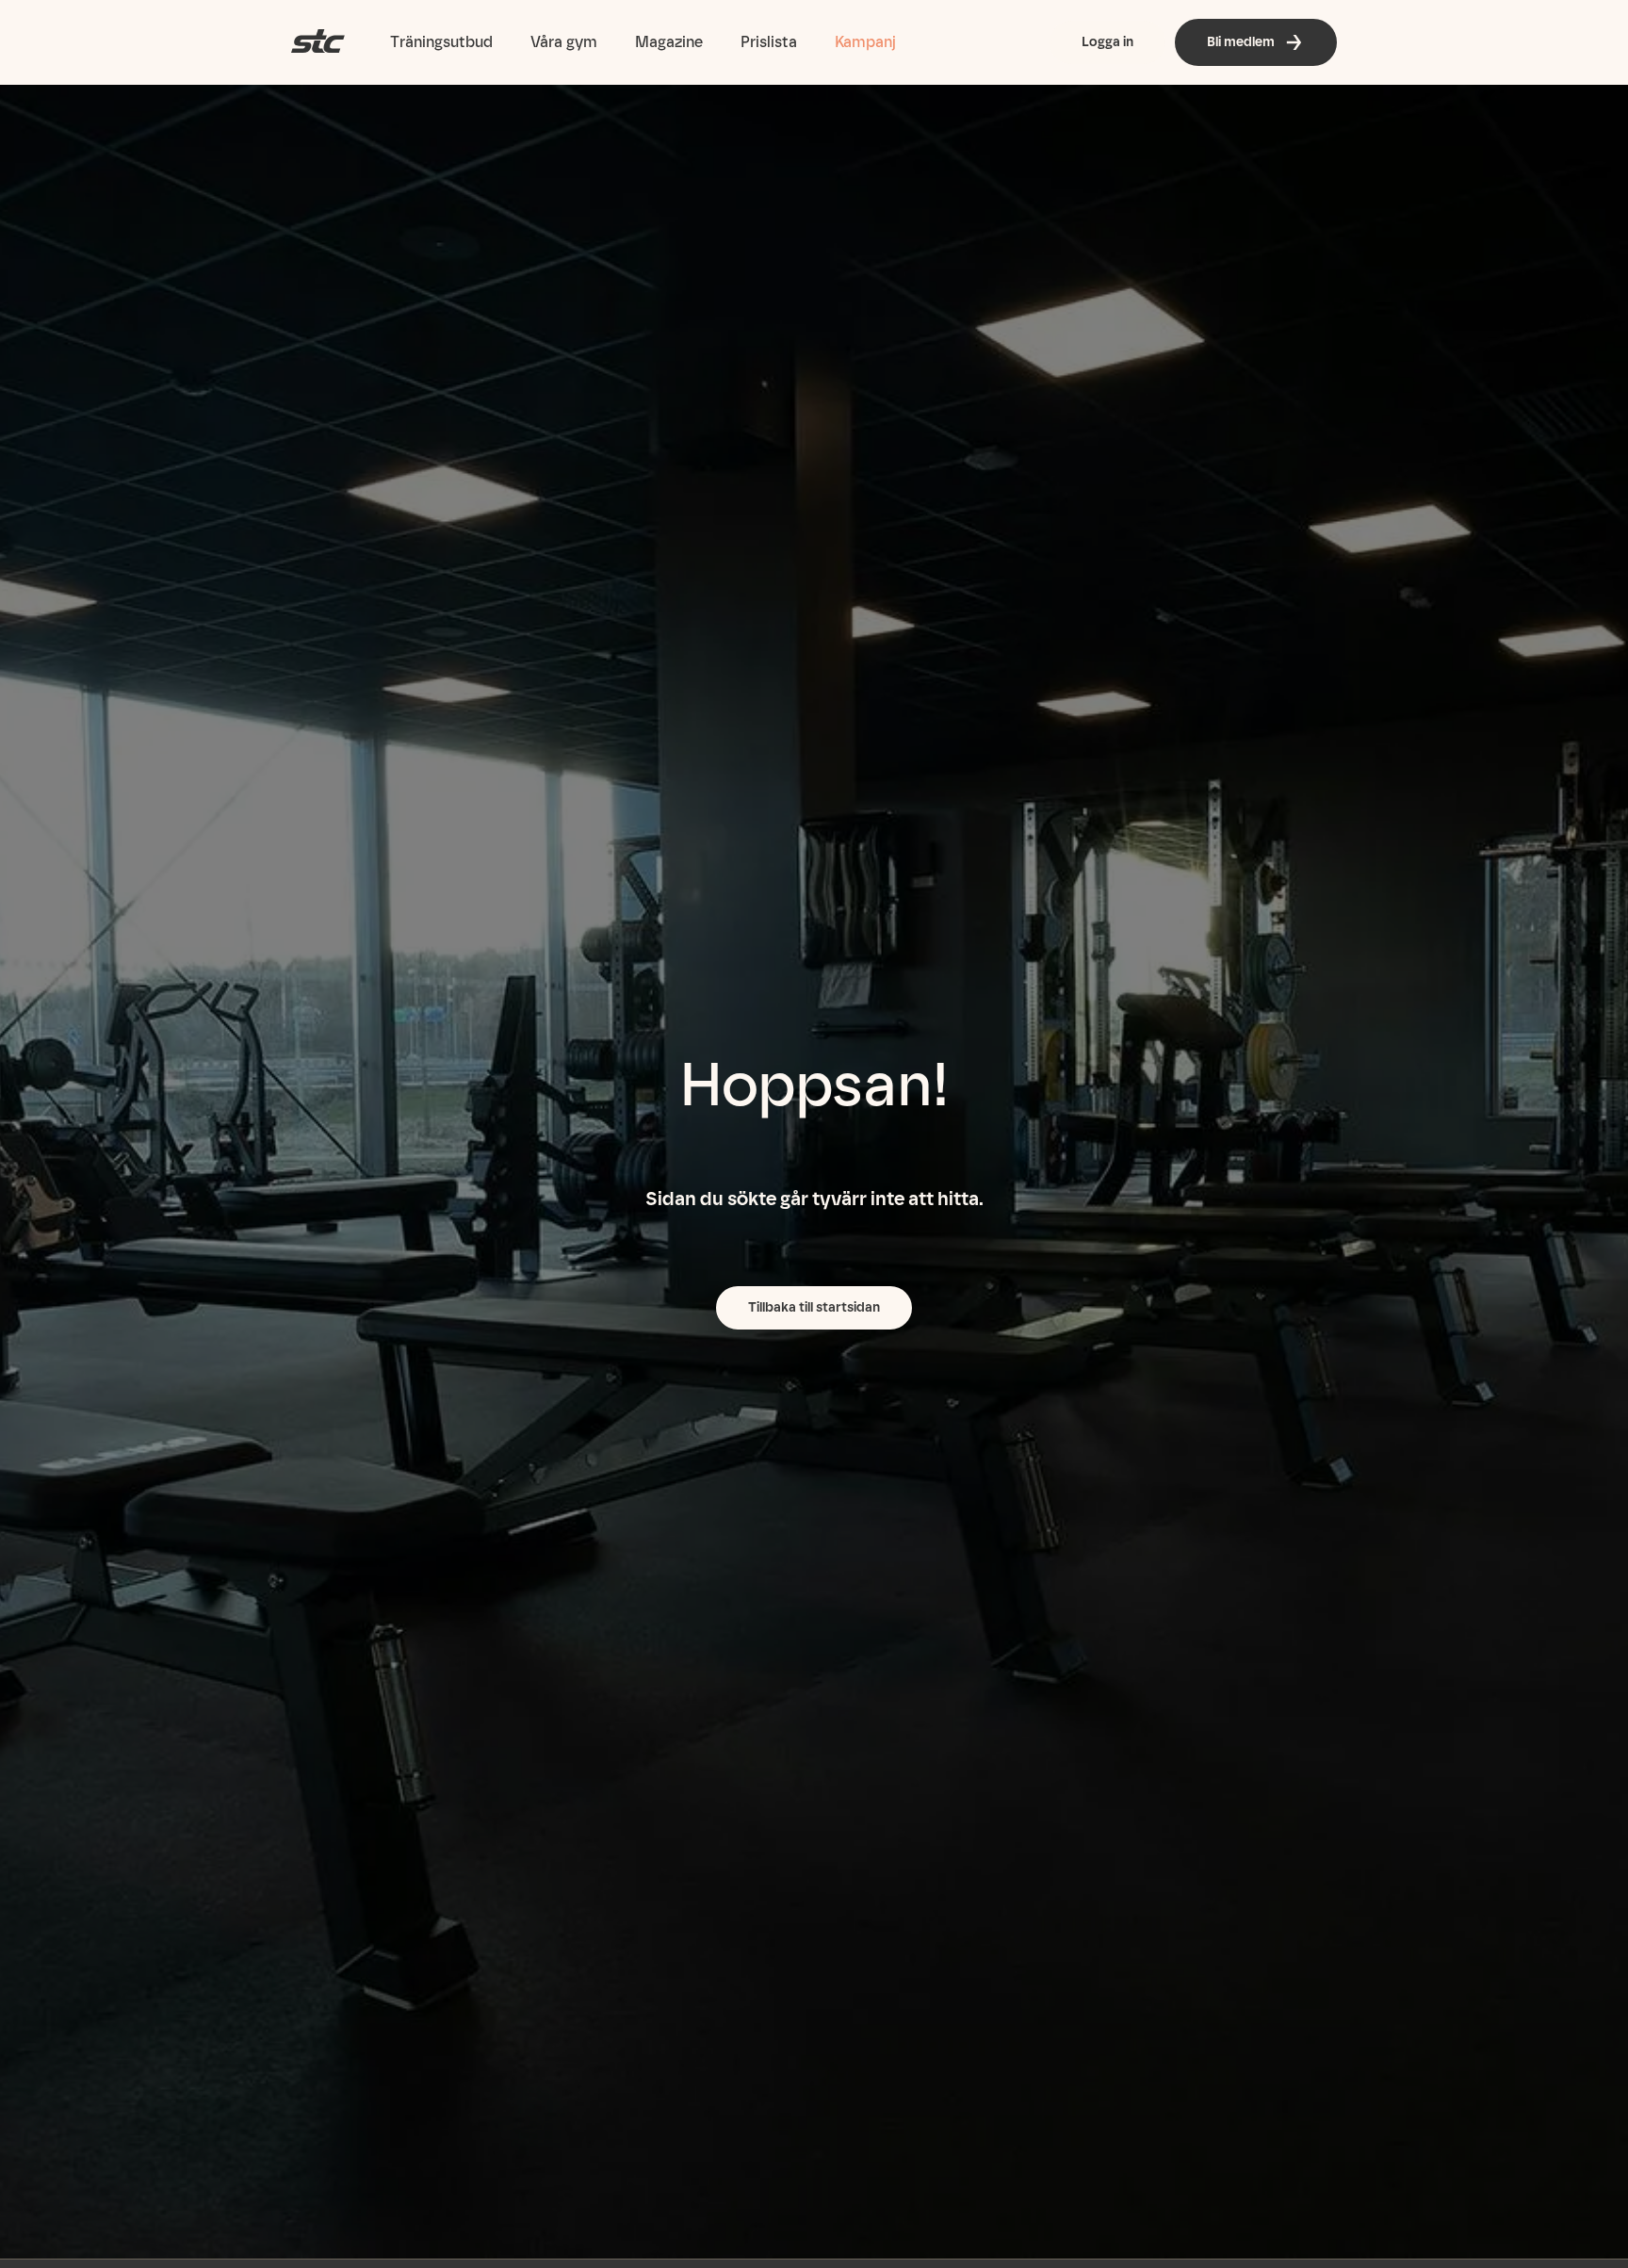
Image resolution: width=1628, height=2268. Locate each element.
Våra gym (564, 42)
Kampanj (865, 42)
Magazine (669, 42)
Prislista (769, 42)
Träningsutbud (441, 42)
